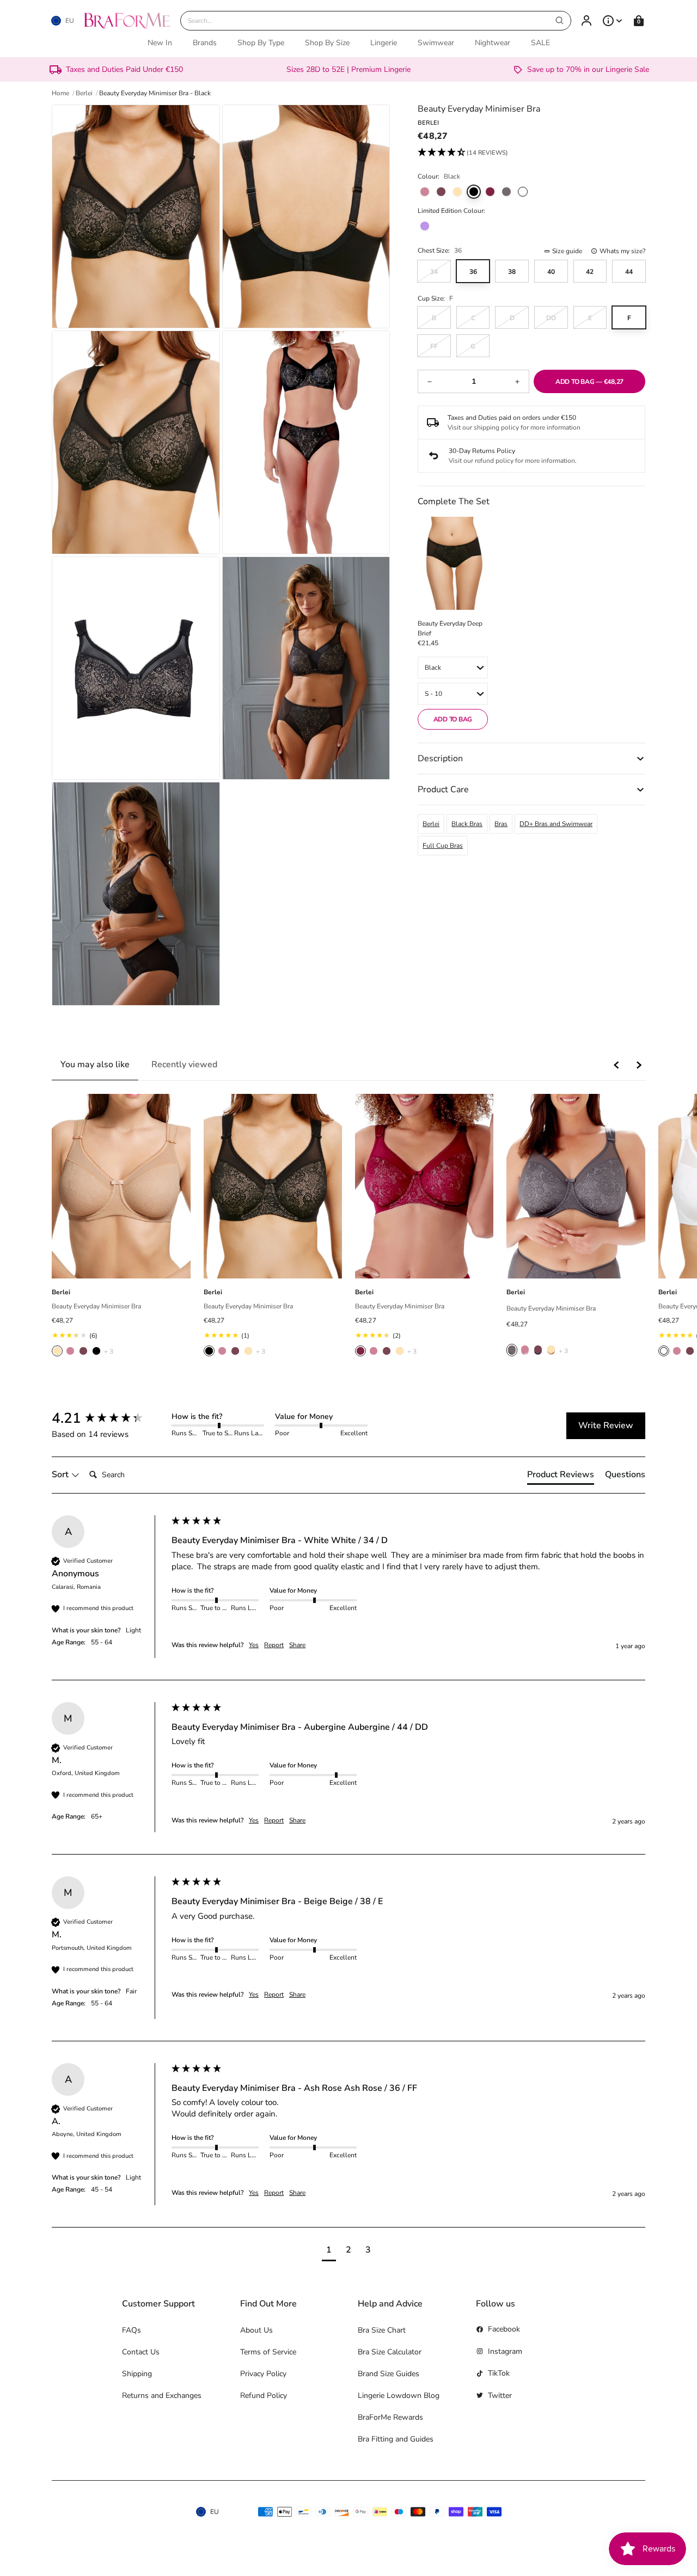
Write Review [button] (606, 1425)
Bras (501, 824)
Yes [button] (254, 1645)
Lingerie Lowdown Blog (399, 2396)
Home (60, 93)
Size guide (567, 251)
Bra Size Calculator (390, 2352)
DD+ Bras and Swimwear (556, 824)
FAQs (132, 2330)
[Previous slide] (617, 1065)
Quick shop (121, 1266)
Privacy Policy (263, 2374)
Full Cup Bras (443, 846)
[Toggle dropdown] (613, 21)
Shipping (137, 2374)
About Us (256, 2330)
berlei (84, 93)
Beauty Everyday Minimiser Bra (96, 1306)
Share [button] (297, 1645)
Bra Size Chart (382, 2330)
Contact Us (141, 2352)
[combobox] (376, 21)
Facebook (504, 2329)
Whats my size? (622, 251)
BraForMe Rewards (390, 2417)
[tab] (561, 1477)
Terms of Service (268, 2352)
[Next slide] (639, 1065)
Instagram (505, 2351)
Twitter (500, 2396)
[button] (463, 153)
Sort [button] (61, 1474)
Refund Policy (264, 2396)
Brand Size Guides (389, 2374)
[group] (109, 1418)
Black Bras (467, 824)
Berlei (431, 824)
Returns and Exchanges (162, 2396)
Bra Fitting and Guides (396, 2439)
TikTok (499, 2373)
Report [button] (274, 1645)
